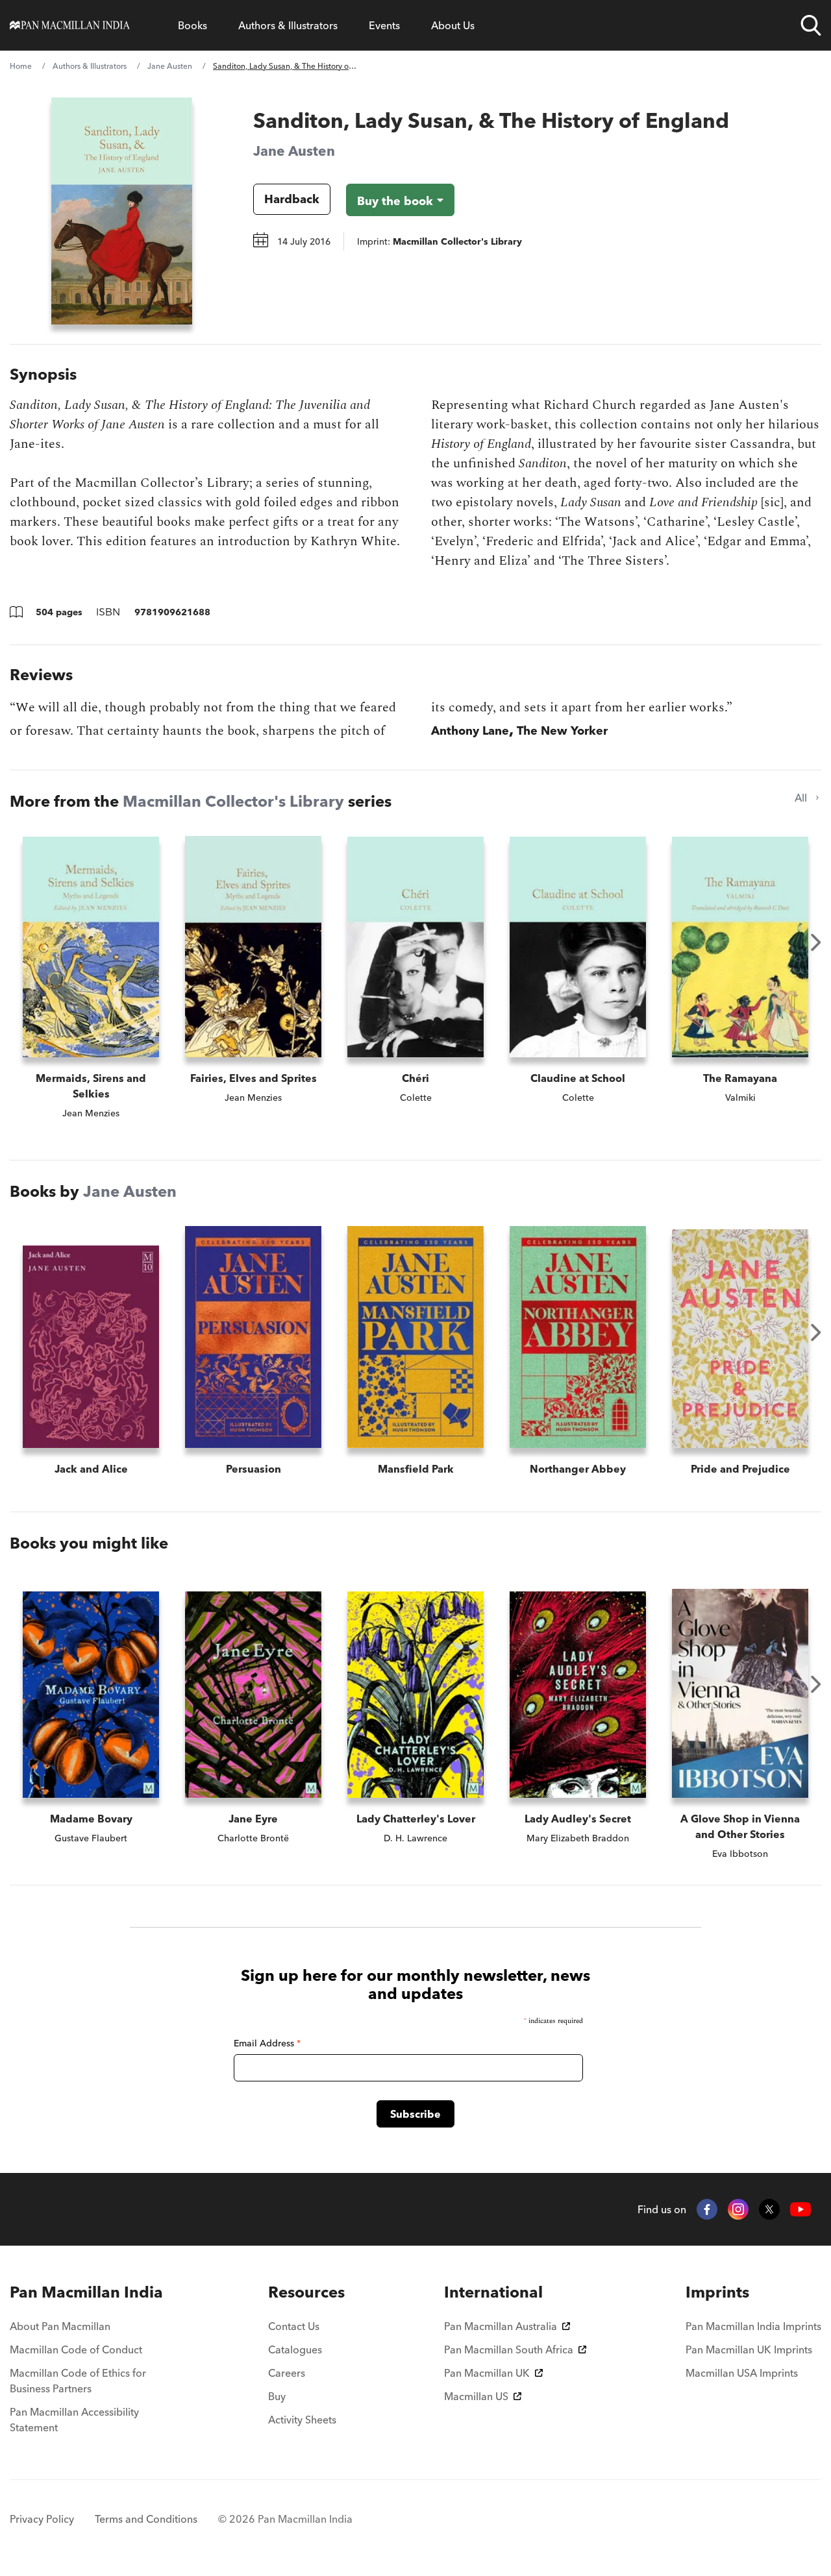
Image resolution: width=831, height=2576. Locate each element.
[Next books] (816, 942)
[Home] (70, 25)
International (493, 2292)
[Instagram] (738, 2209)
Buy (277, 2396)
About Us (453, 25)
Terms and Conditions (146, 2519)
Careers (287, 2373)
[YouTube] (800, 2210)
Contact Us (294, 2326)
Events (384, 25)
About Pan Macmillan (60, 2326)
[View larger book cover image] (122, 211)
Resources (306, 2292)
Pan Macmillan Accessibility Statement (74, 2420)
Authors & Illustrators (288, 25)
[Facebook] (707, 2209)
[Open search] (811, 25)
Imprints (717, 2292)
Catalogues (295, 2349)
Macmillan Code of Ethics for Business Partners (78, 2381)
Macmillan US (476, 2396)
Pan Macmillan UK (487, 2373)
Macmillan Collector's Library (233, 801)
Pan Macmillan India (86, 2292)
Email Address (267, 2043)
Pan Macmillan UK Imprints (749, 2349)
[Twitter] (769, 2209)
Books (192, 25)
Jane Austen (170, 66)
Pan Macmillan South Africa (509, 2349)
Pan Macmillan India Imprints (753, 2326)
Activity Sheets (302, 2420)
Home (21, 66)
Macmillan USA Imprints (742, 2373)
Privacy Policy (42, 2519)
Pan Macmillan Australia (501, 2326)
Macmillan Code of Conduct (76, 2349)
